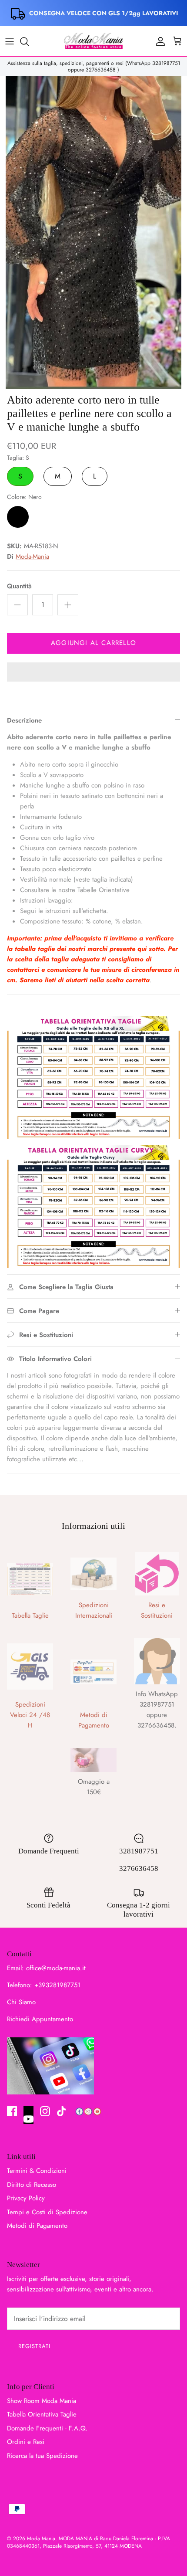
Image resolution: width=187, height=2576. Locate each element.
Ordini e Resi (26, 2442)
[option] (93, 232)
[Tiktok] (62, 2111)
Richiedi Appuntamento (40, 2019)
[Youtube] (28, 2115)
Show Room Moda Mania (42, 2401)
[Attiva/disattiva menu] (10, 41)
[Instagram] (45, 2111)
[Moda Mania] (93, 41)
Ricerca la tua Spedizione (42, 2456)
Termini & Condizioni (37, 2171)
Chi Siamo (21, 2002)
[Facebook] (12, 2111)
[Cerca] (29, 41)
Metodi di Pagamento (37, 2226)
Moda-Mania (32, 557)
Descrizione (24, 720)
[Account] (158, 41)
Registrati (34, 2346)
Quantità (19, 586)
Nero (18, 517)
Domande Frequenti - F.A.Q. (47, 2428)
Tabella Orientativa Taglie (42, 2414)
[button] (93, 673)
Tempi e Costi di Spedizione (47, 2212)
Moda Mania (41, 2539)
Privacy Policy (26, 2198)
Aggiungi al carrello (93, 643)
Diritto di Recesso (32, 2185)
